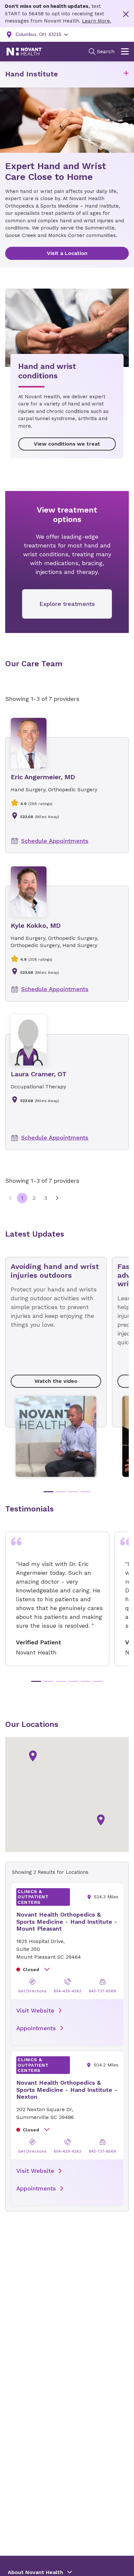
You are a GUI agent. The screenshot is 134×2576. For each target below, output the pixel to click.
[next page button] (57, 1198)
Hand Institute (32, 74)
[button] (126, 74)
